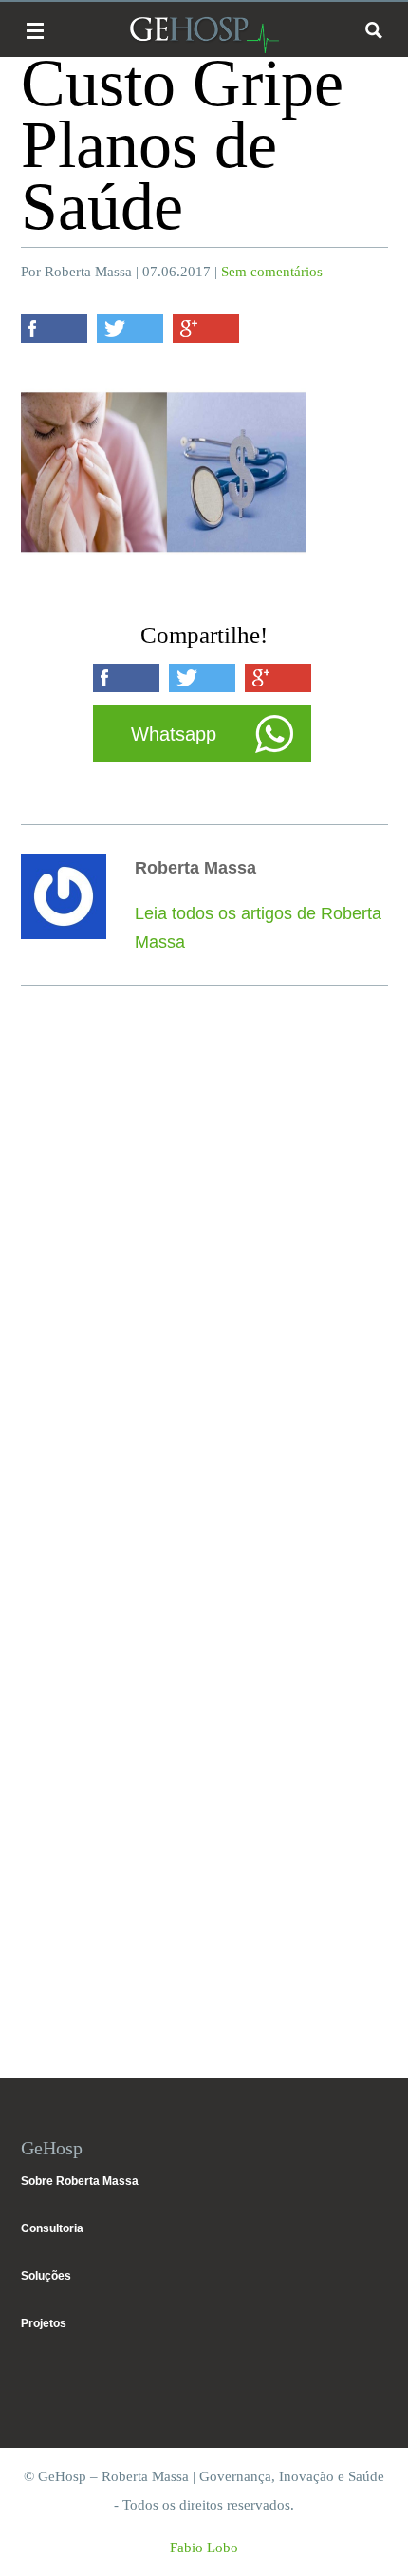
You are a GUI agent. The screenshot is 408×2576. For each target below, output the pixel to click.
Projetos (44, 2323)
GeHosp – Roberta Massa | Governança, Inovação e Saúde (204, 35)
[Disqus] (204, 1280)
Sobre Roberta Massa (80, 2181)
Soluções (46, 2276)
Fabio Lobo (204, 2548)
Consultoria (52, 2228)
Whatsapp (174, 734)
